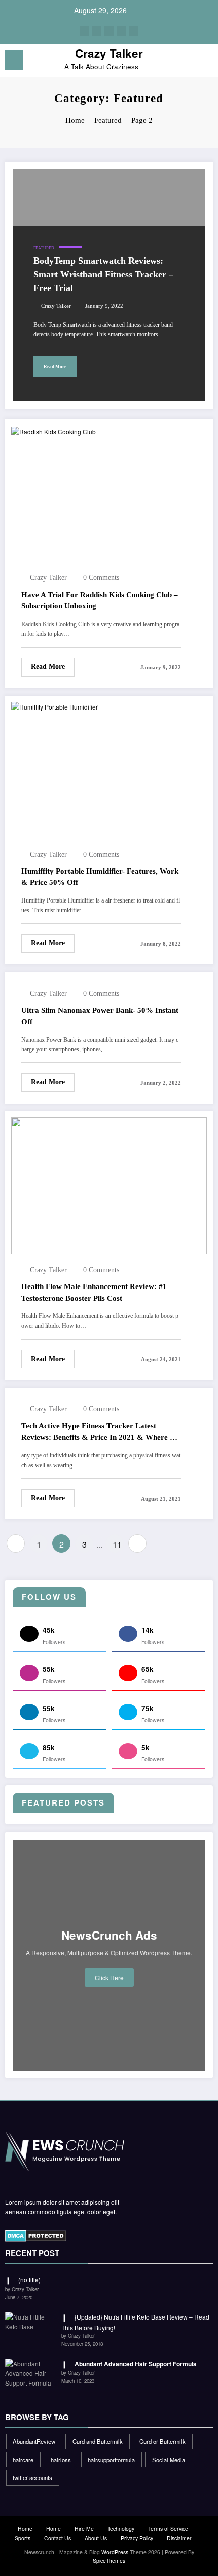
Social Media (169, 2460)
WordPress (115, 2552)
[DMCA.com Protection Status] (36, 2235)
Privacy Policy (137, 2538)
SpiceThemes (109, 2561)
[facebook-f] (85, 31)
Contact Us (58, 2538)
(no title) (29, 2280)
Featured (44, 248)
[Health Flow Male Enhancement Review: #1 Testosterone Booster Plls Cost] (109, 1185)
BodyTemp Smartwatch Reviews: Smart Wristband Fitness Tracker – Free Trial (103, 274)
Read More (55, 367)
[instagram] (121, 31)
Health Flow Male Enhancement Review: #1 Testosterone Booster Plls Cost (94, 1292)
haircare (23, 2460)
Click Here (109, 1977)
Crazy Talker (109, 53)
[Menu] (14, 60)
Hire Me (84, 2529)
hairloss (61, 2460)
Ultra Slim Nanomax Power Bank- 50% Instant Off (100, 1016)
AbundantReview (34, 2441)
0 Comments (101, 578)
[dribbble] (109, 31)
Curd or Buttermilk (162, 2441)
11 (117, 1544)
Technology (121, 2529)
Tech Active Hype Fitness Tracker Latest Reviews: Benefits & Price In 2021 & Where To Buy (100, 1432)
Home (25, 2529)
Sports (23, 2538)
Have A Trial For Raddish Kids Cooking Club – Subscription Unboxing (100, 601)
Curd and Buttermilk (98, 2441)
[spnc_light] (205, 63)
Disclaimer (179, 2538)
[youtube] (133, 31)
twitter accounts (32, 2477)
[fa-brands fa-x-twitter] (97, 31)
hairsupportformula (111, 2460)
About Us (96, 2538)
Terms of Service (168, 2529)
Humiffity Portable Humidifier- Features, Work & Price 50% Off (100, 877)
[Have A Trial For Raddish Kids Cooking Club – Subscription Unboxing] (53, 430)
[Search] (188, 62)
